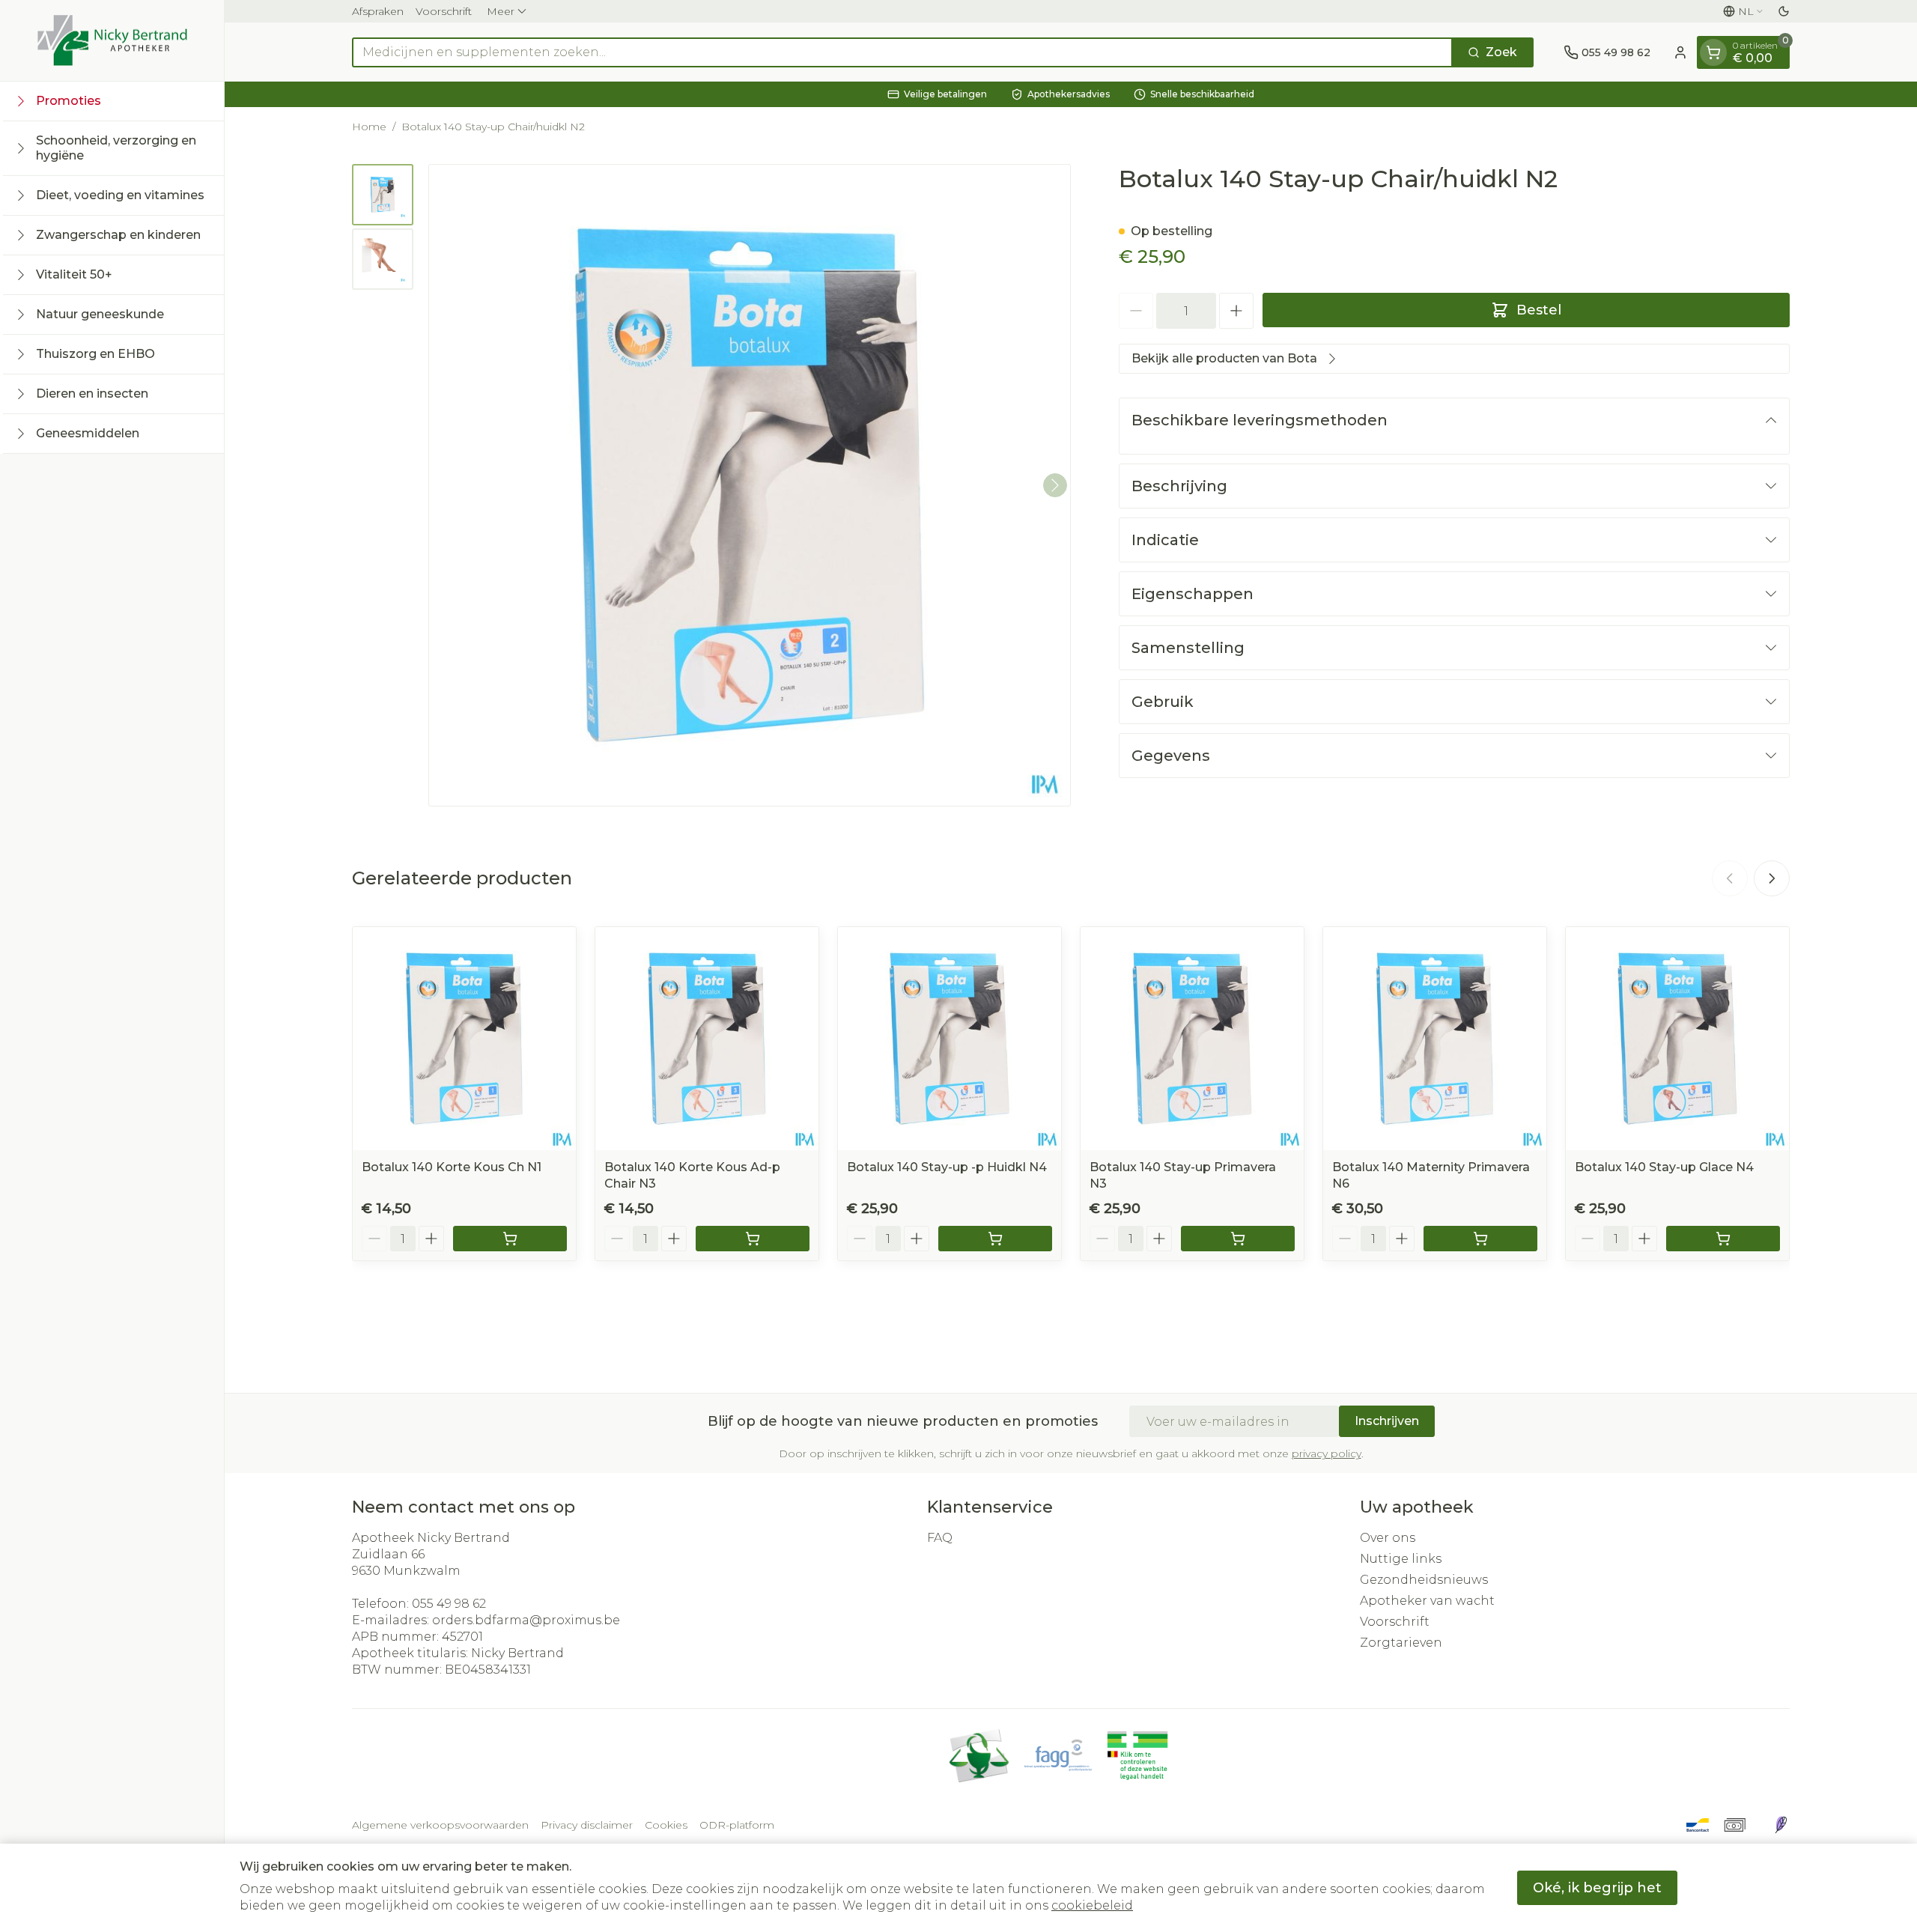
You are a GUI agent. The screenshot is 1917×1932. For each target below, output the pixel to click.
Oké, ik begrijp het (1597, 1888)
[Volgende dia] (1772, 878)
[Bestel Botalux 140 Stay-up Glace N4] (1723, 1239)
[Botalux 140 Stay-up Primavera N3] (1192, 1039)
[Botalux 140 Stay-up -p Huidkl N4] (950, 1039)
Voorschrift (444, 11)
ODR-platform (737, 1825)
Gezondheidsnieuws (1424, 1580)
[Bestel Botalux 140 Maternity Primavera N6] (1480, 1239)
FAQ (940, 1538)
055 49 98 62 (449, 1604)
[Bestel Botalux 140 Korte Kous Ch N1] (510, 1239)
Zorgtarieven (1401, 1643)
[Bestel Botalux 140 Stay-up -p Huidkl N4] (995, 1239)
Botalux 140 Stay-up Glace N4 (1664, 1167)
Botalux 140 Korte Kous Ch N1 (452, 1167)
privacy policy (1327, 1453)
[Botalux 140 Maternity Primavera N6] (1435, 1039)
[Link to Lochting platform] (1781, 1825)
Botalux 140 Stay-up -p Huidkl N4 (947, 1167)
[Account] (1680, 52)
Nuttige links (1401, 1559)
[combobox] (902, 52)
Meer (501, 11)
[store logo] (112, 40)
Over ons (1388, 1538)
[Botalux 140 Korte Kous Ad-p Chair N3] (707, 1039)
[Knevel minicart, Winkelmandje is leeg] (1713, 52)
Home (369, 127)
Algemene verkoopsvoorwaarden (440, 1825)
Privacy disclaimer (587, 1825)
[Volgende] (1055, 485)
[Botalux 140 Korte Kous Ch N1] (464, 1039)
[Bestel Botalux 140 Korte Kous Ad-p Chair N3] (753, 1239)
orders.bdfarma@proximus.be (526, 1620)
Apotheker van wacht (1427, 1601)
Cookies (666, 1825)
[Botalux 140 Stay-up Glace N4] (1677, 1039)
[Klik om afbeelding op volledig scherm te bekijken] (750, 485)
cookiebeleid (1092, 1905)
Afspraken (378, 11)
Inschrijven (1387, 1421)
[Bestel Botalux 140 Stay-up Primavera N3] (1238, 1239)
